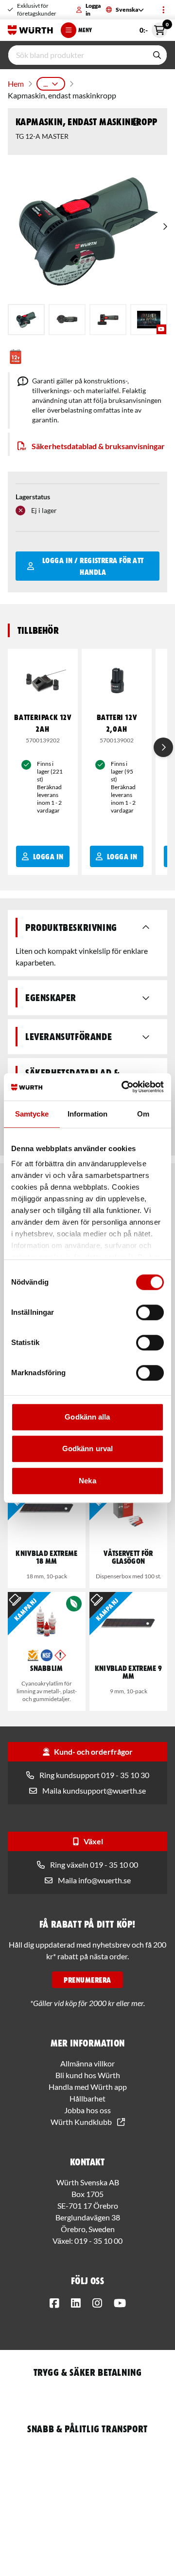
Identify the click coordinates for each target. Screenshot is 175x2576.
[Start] (30, 30)
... (45, 84)
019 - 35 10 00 (98, 2241)
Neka (87, 1481)
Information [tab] (87, 1114)
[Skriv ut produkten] (136, 122)
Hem (16, 84)
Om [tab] (143, 1114)
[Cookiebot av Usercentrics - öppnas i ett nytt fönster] (123, 1087)
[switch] (150, 1312)
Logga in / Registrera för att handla (93, 566)
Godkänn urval (87, 1449)
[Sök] (157, 55)
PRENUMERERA (87, 1980)
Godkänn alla (87, 1417)
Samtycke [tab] (32, 1114)
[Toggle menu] (163, 10)
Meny (85, 30)
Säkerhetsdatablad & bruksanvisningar (98, 446)
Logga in (93, 9)
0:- (153, 28)
